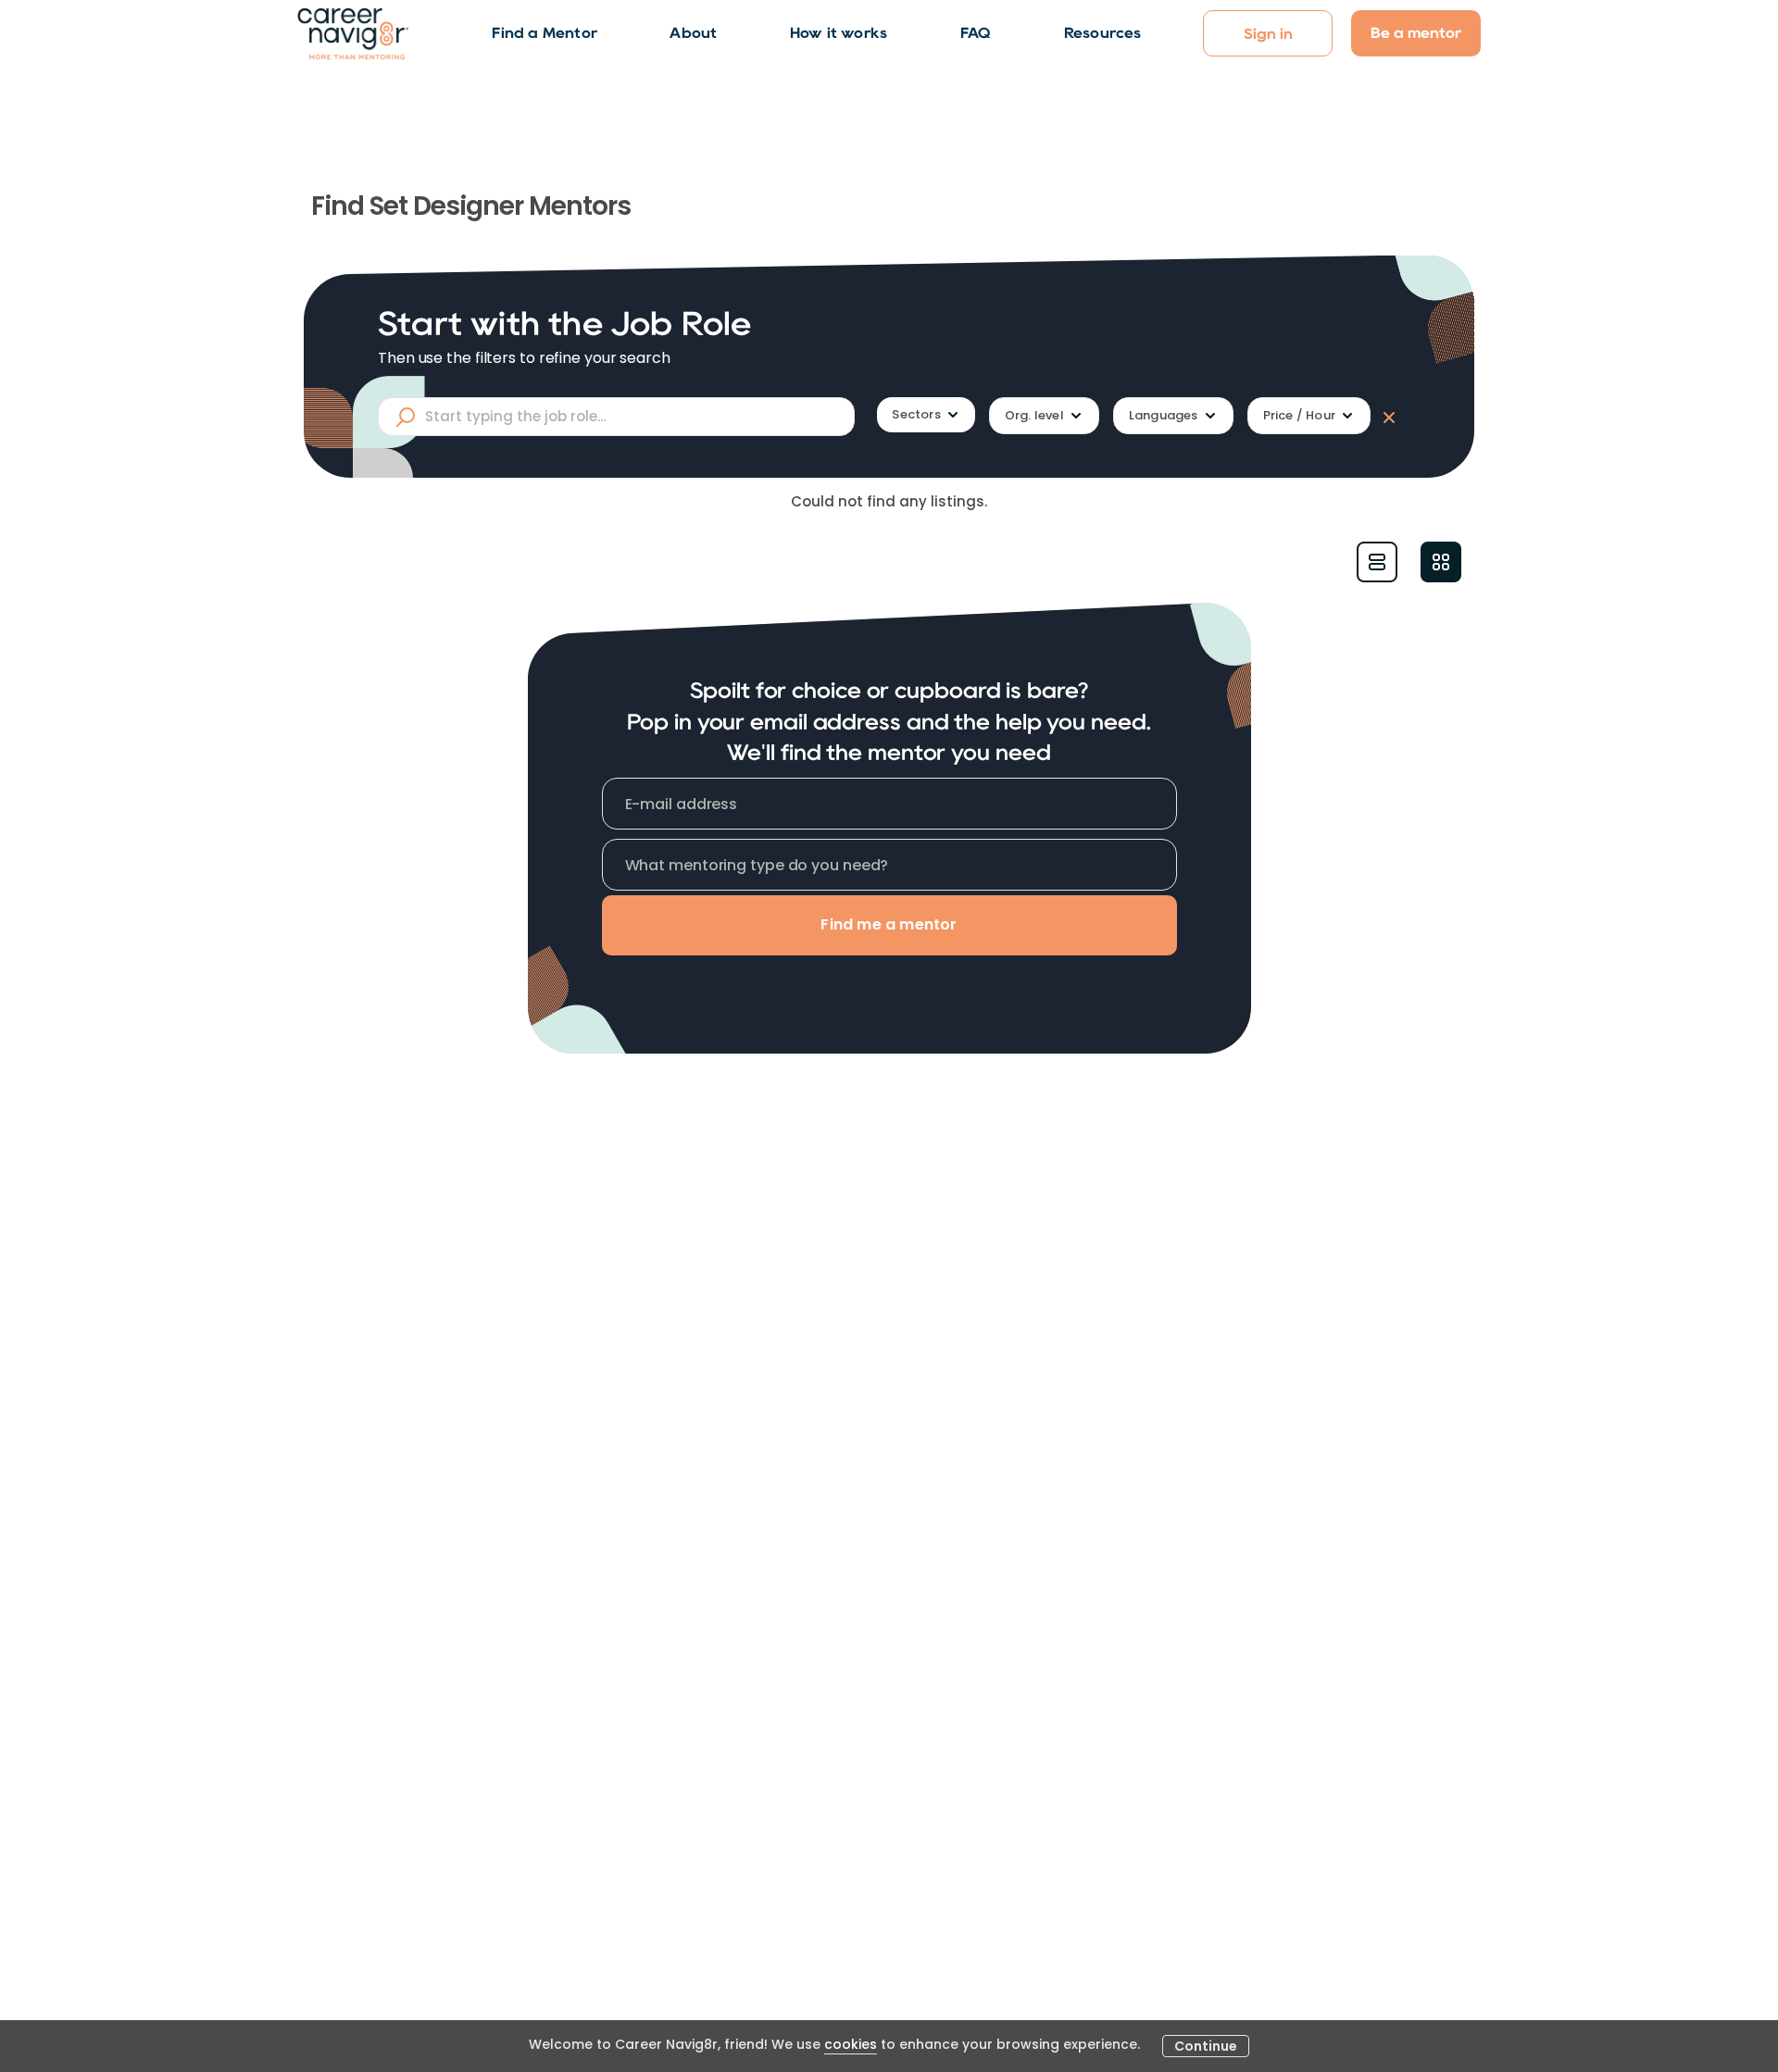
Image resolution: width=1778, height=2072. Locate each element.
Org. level (1034, 415)
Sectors (916, 414)
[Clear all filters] (1385, 417)
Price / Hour (1299, 415)
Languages (1164, 415)
